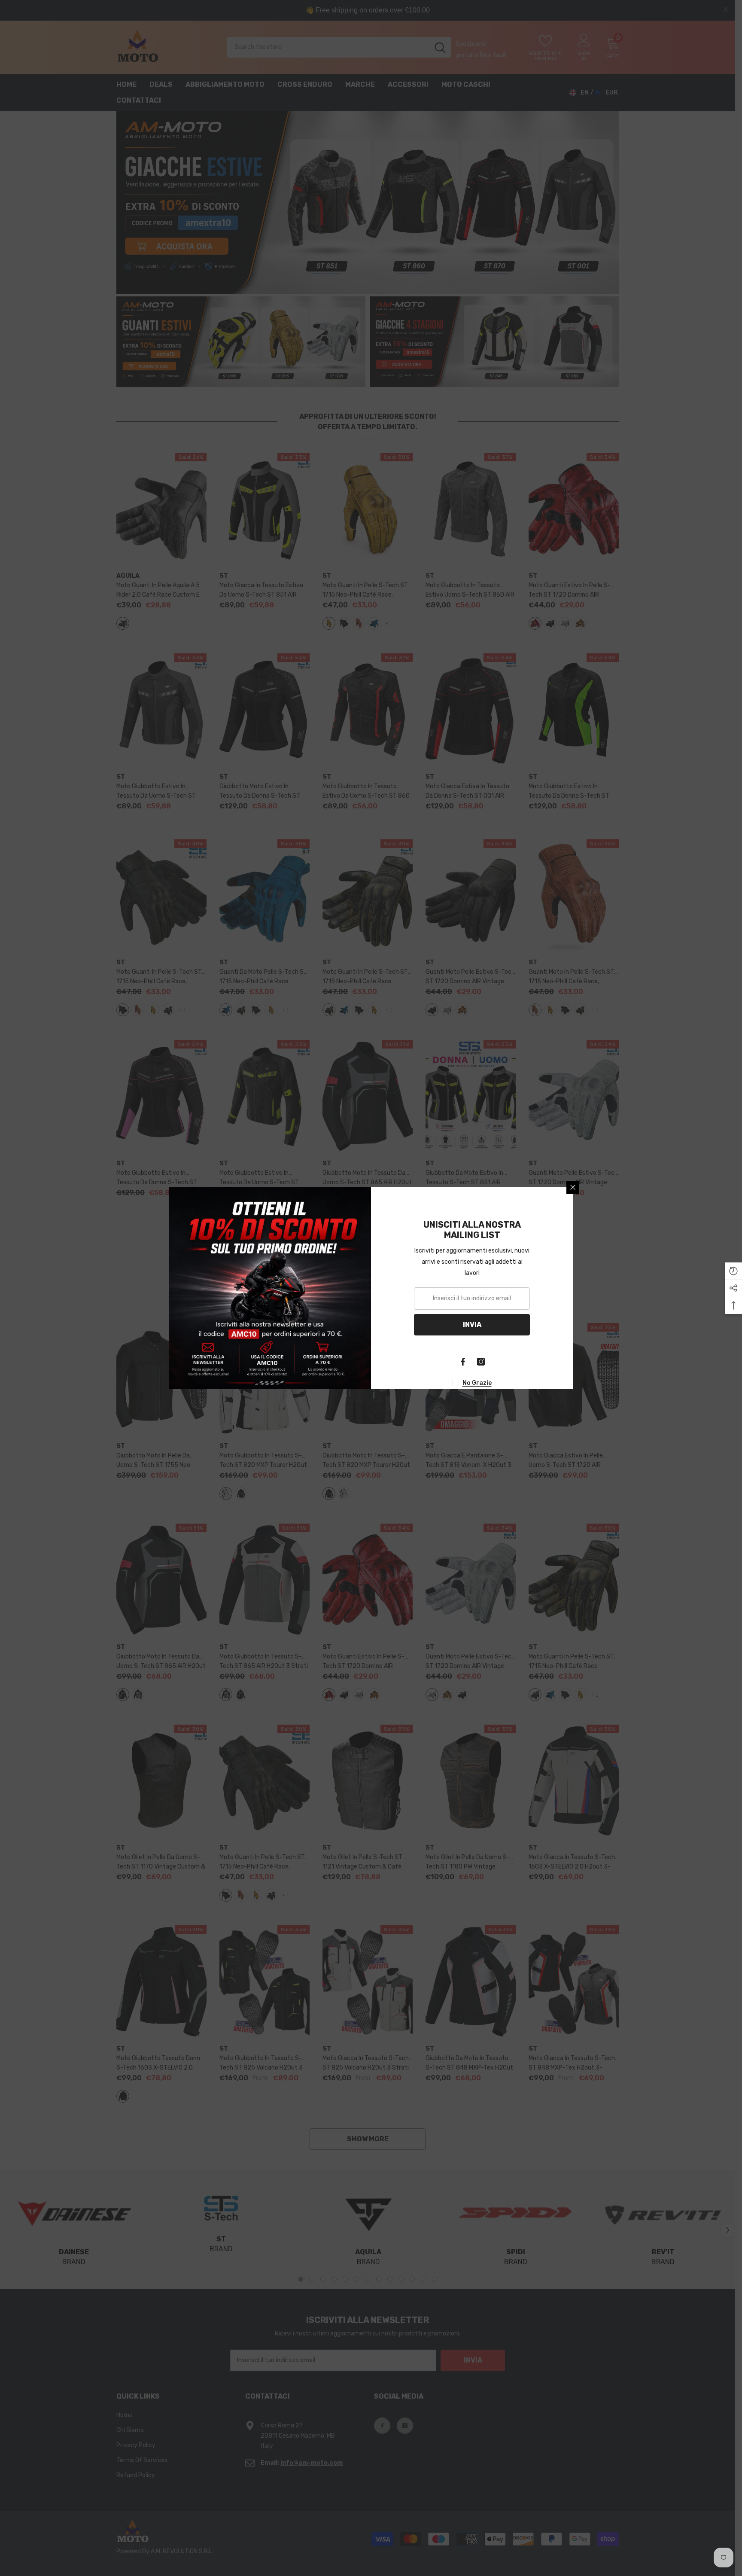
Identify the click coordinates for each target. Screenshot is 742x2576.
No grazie (477, 1383)
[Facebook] (463, 1362)
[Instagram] (481, 1362)
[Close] (573, 1187)
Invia (472, 1325)
